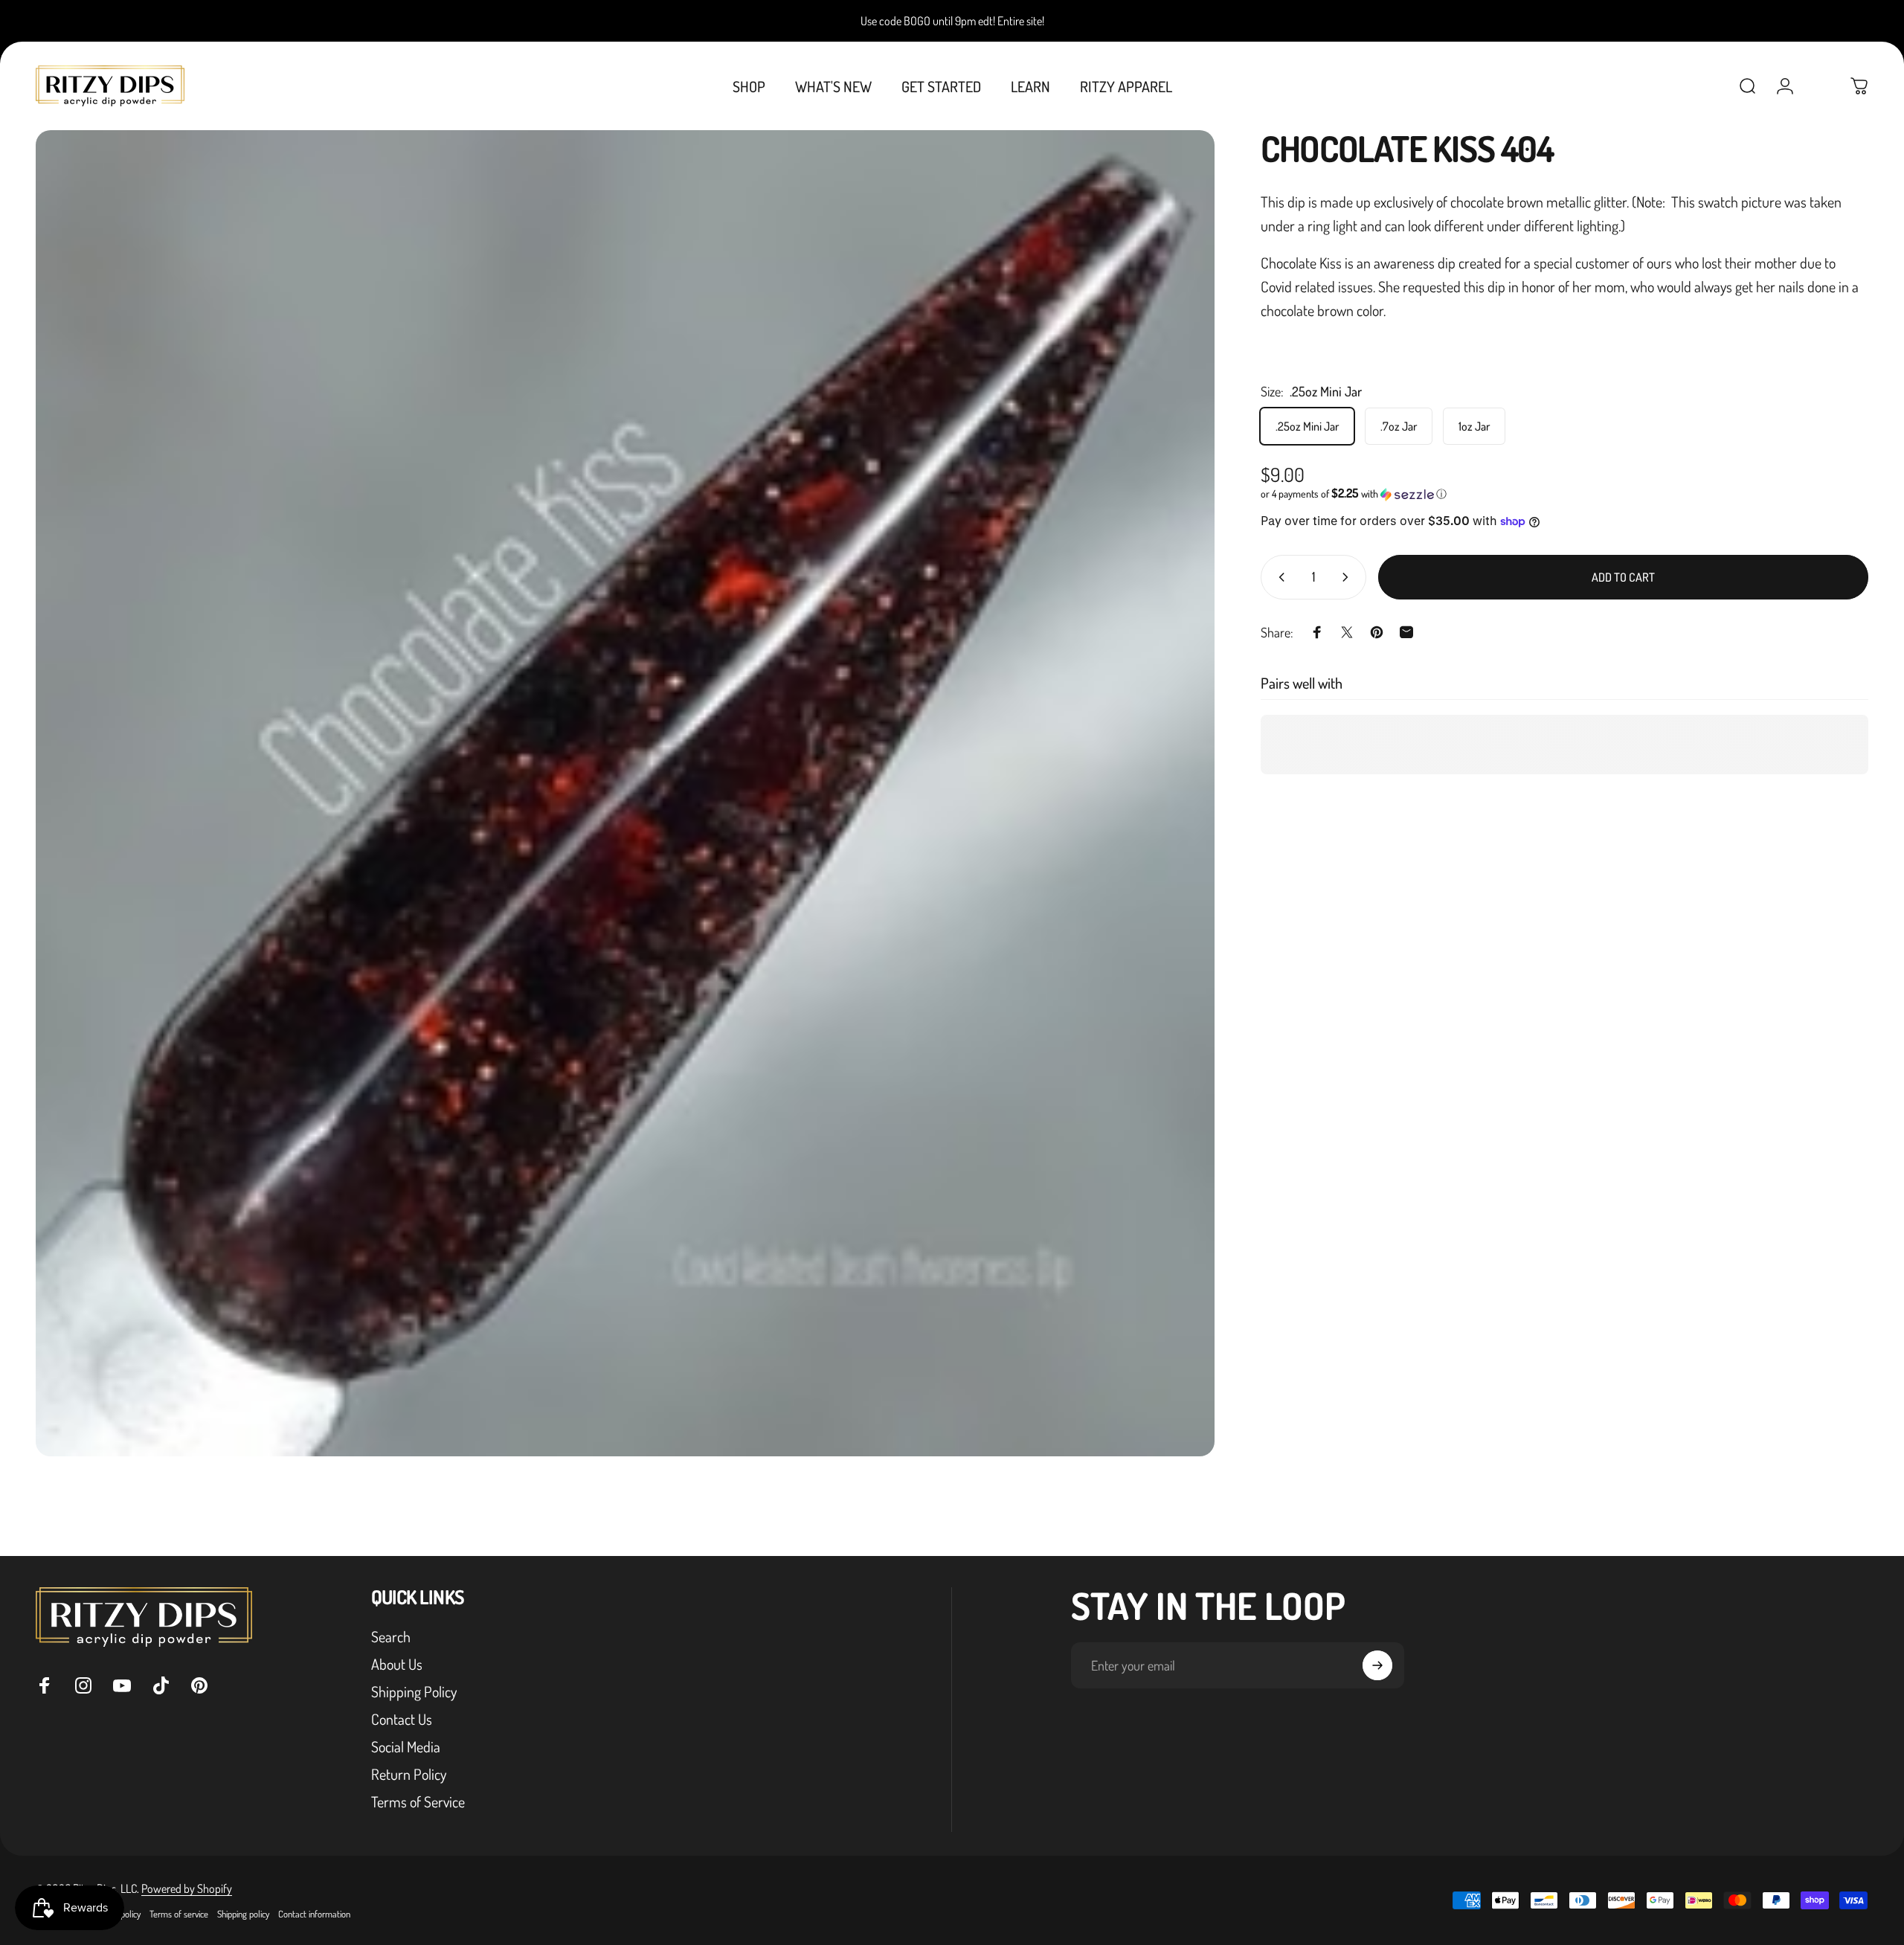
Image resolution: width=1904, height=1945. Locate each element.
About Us (397, 1664)
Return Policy (409, 1774)
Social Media (406, 1747)
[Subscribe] (1377, 1665)
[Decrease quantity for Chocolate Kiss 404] (1279, 577)
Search (391, 1637)
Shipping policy (243, 1914)
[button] (1564, 494)
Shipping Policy (414, 1692)
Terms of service (179, 1914)
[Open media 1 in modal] (625, 793)
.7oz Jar (1399, 426)
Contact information (314, 1914)
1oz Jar (1474, 426)
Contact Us (402, 1719)
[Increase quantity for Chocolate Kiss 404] (1348, 577)
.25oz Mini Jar (1307, 426)
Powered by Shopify (187, 1888)
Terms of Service (418, 1802)
